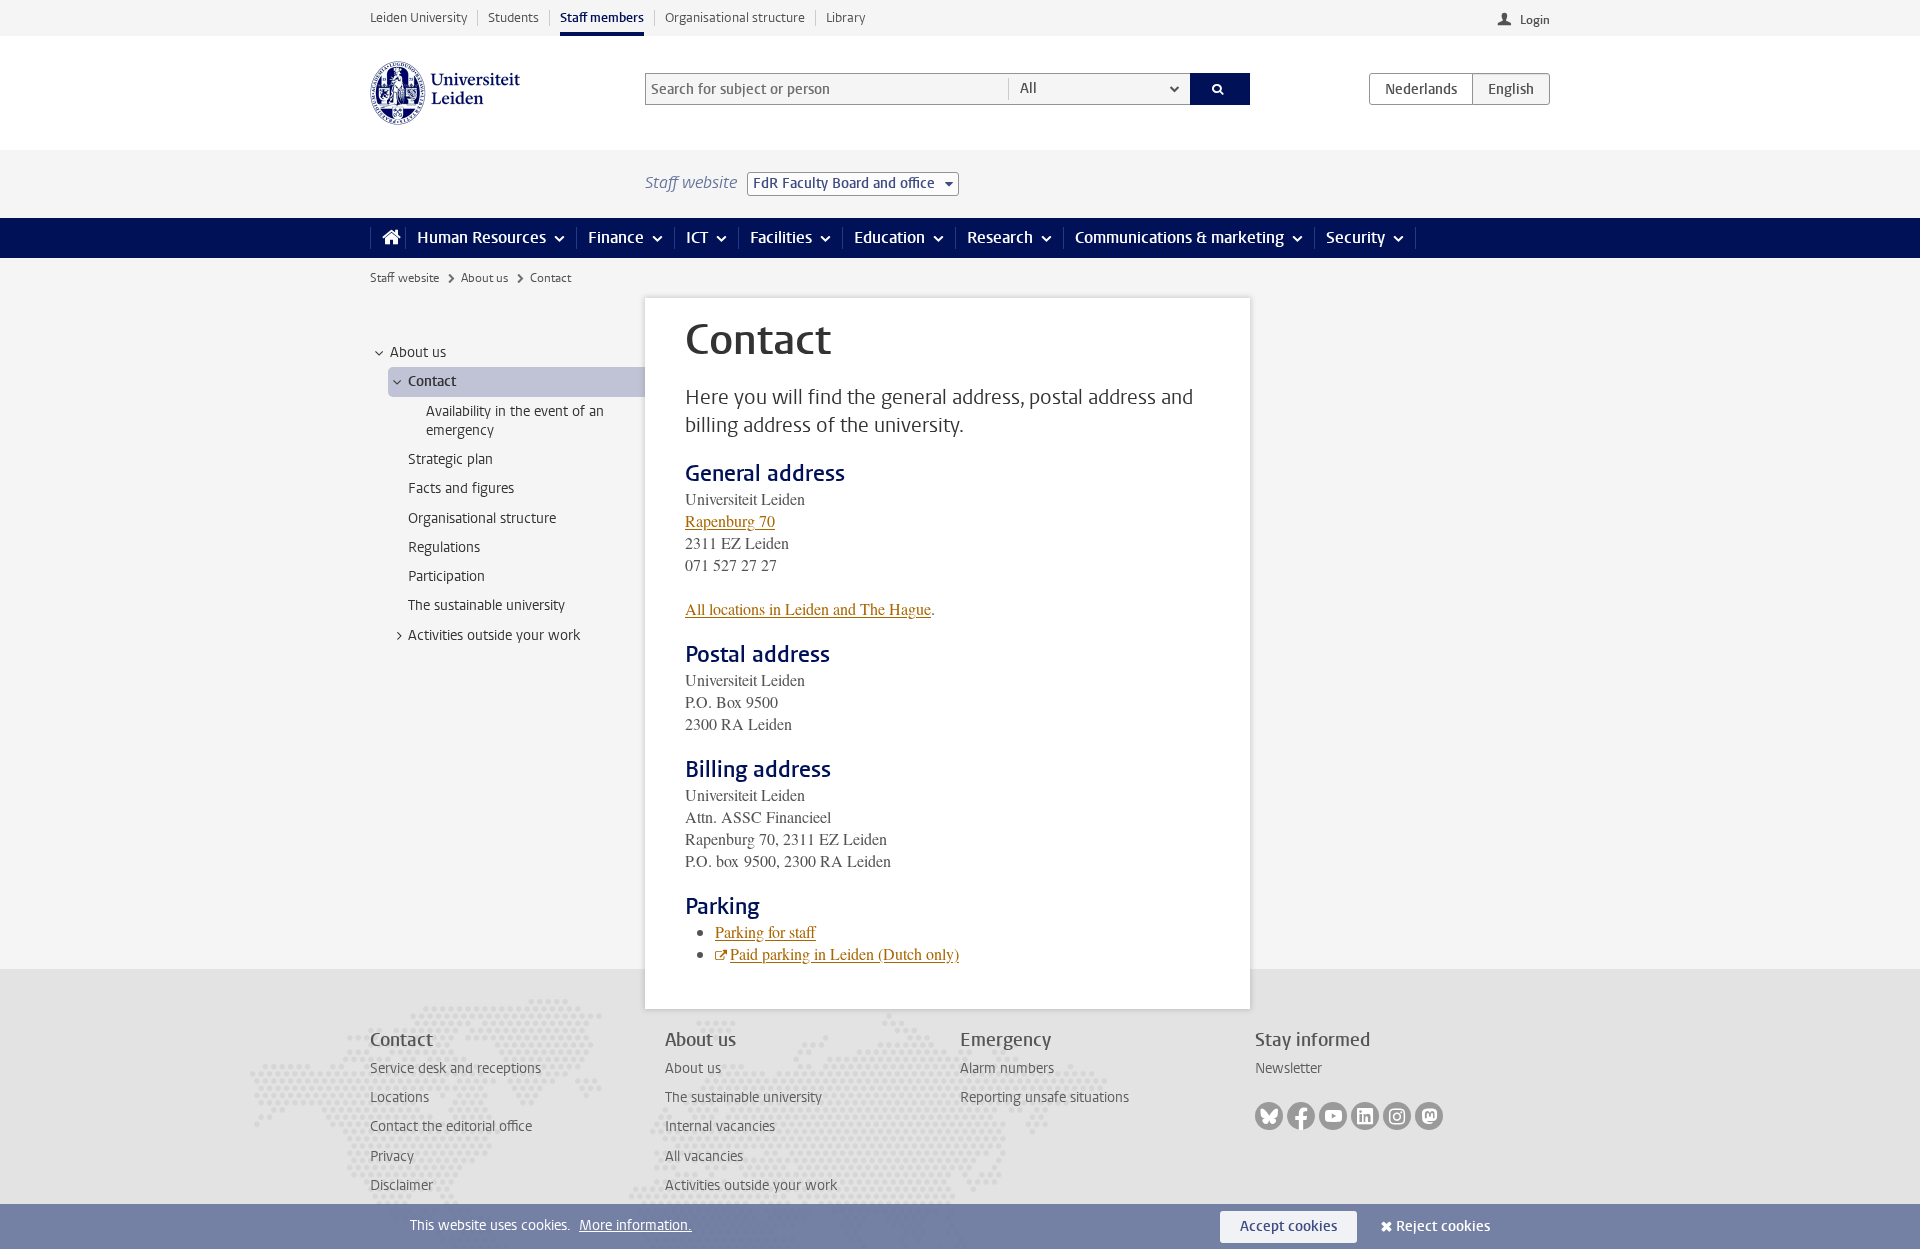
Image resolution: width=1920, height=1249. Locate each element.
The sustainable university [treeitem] (486, 605)
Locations (399, 1097)
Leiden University (418, 17)
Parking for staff (765, 931)
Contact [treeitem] (432, 381)
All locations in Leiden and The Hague (808, 608)
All (1028, 88)
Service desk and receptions (455, 1068)
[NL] (1421, 89)
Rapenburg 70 (730, 520)
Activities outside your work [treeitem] (494, 635)
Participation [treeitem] (446, 576)
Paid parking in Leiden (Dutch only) (844, 953)
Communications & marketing (1179, 237)
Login (1535, 20)
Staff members (602, 17)
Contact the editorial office (451, 1126)
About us (484, 278)
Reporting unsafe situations (1044, 1097)
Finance (616, 237)
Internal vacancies (720, 1126)
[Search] (1220, 89)
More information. (635, 1225)
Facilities (781, 237)
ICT (697, 237)
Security (1355, 237)
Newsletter (1288, 1068)
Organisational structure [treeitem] (482, 518)
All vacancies (704, 1156)
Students (513, 17)
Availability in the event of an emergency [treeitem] (515, 421)
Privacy (392, 1156)
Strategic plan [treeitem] (450, 459)
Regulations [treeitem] (444, 547)
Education (889, 237)
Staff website (404, 278)
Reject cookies (1443, 1226)
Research (1000, 237)
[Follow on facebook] (1301, 1116)
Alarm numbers (1007, 1068)
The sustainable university (743, 1097)
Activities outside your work (751, 1185)
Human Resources (481, 237)
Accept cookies (1288, 1226)
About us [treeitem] (418, 352)
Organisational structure (735, 17)
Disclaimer (401, 1185)
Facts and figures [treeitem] (461, 488)
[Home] (387, 238)
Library (845, 17)
